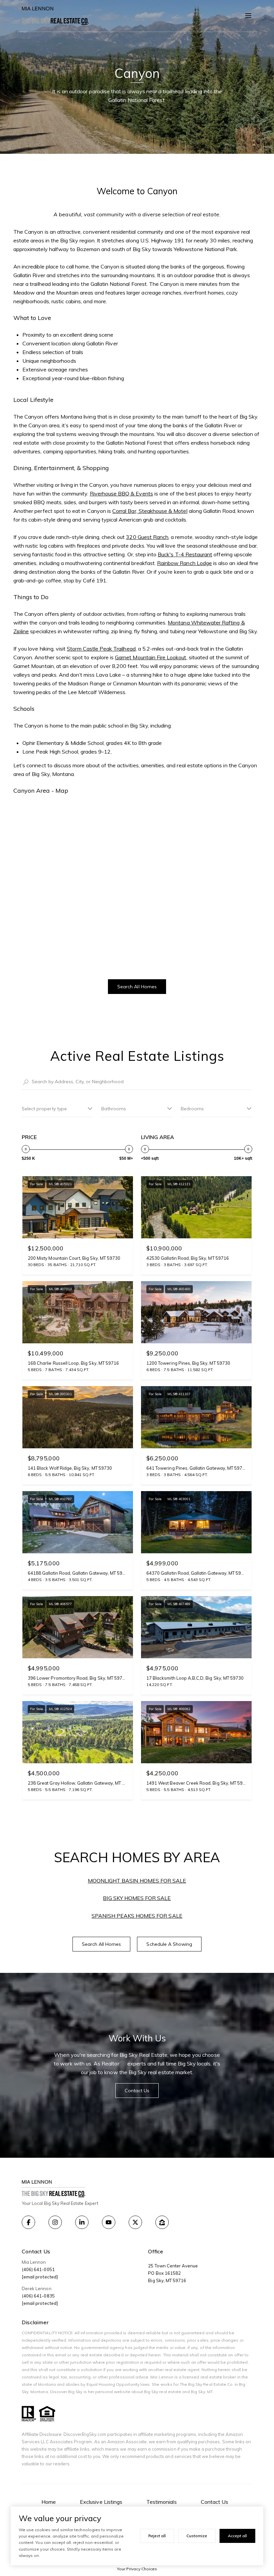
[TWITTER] (135, 2222)
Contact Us (215, 2502)
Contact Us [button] (137, 2091)
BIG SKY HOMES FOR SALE (137, 1898)
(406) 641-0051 (38, 2269)
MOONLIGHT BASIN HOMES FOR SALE (137, 1881)
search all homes (102, 1944)
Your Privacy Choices (137, 2569)
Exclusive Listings (101, 2502)
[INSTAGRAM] (55, 2222)
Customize (197, 2536)
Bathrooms (114, 1109)
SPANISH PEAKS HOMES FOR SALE (137, 1916)
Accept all (237, 2536)
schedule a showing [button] (169, 1944)
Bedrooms (192, 1109)
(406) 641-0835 (38, 2296)
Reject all (157, 2536)
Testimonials (162, 2502)
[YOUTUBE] (109, 2222)
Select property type (44, 1109)
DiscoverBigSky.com (85, 2434)
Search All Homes (137, 987)
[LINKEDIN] (82, 2222)
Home (49, 2502)
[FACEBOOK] (28, 2222)
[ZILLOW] (162, 2222)
